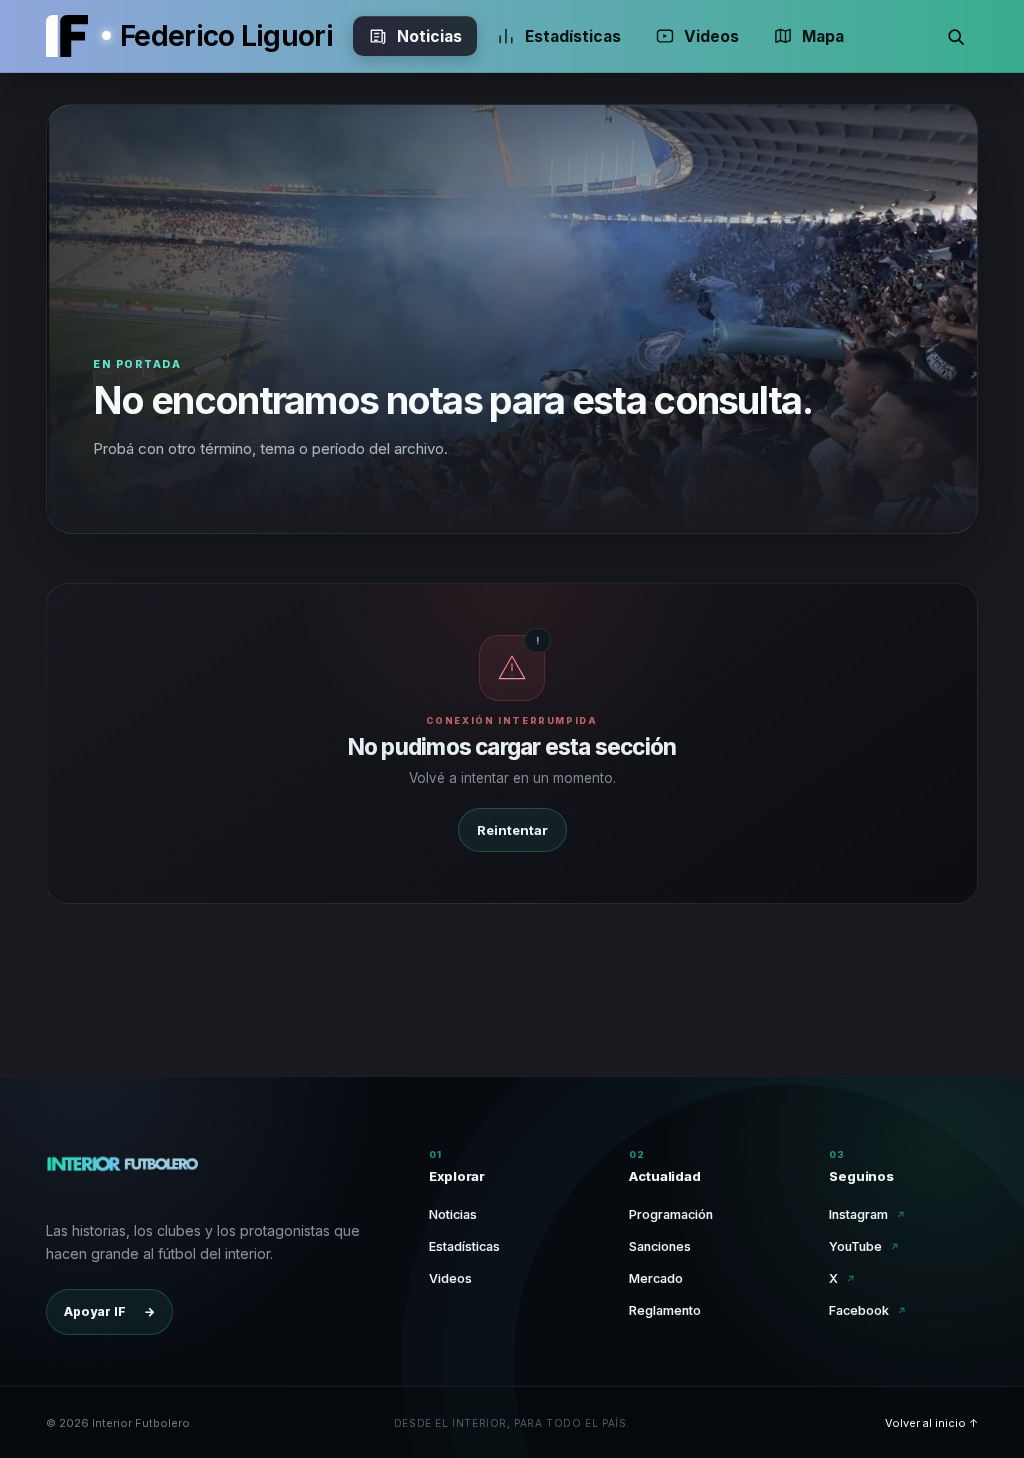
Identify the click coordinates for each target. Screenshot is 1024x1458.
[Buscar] (956, 36)
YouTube (864, 1246)
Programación (671, 1214)
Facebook (868, 1310)
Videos (711, 36)
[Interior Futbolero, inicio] (67, 36)
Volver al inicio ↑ (931, 1423)
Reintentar (512, 830)
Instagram (867, 1214)
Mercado (656, 1278)
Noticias (429, 36)
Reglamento (665, 1310)
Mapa (823, 36)
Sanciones (660, 1246)
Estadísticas (573, 36)
